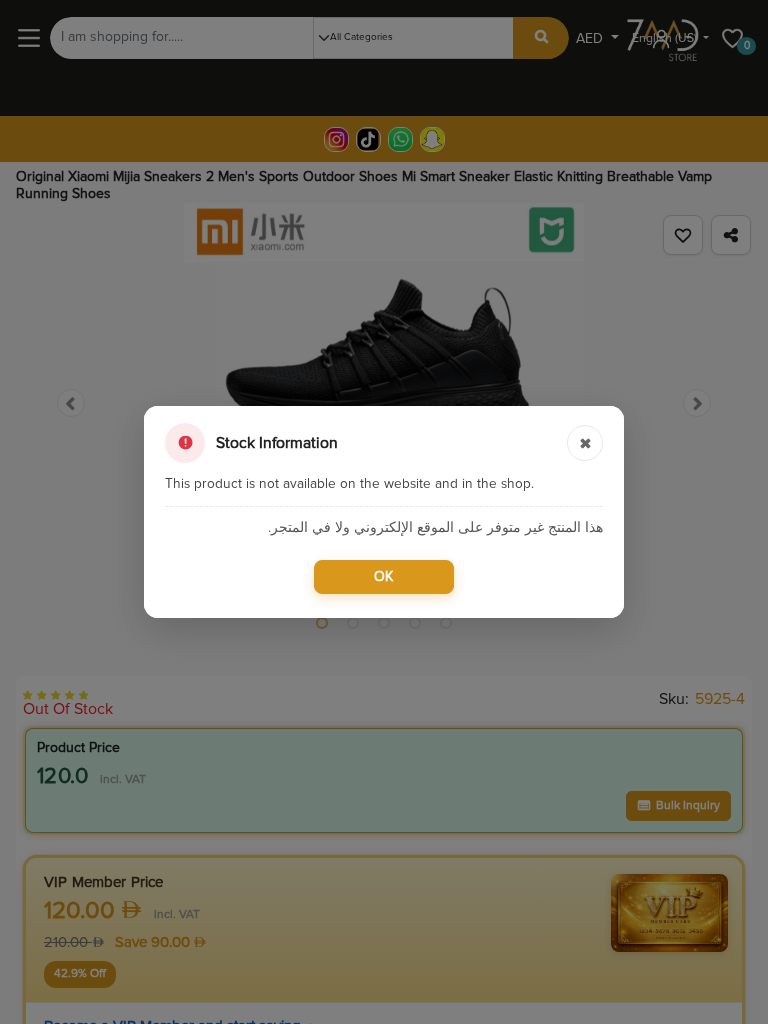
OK (384, 577)
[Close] (585, 443)
